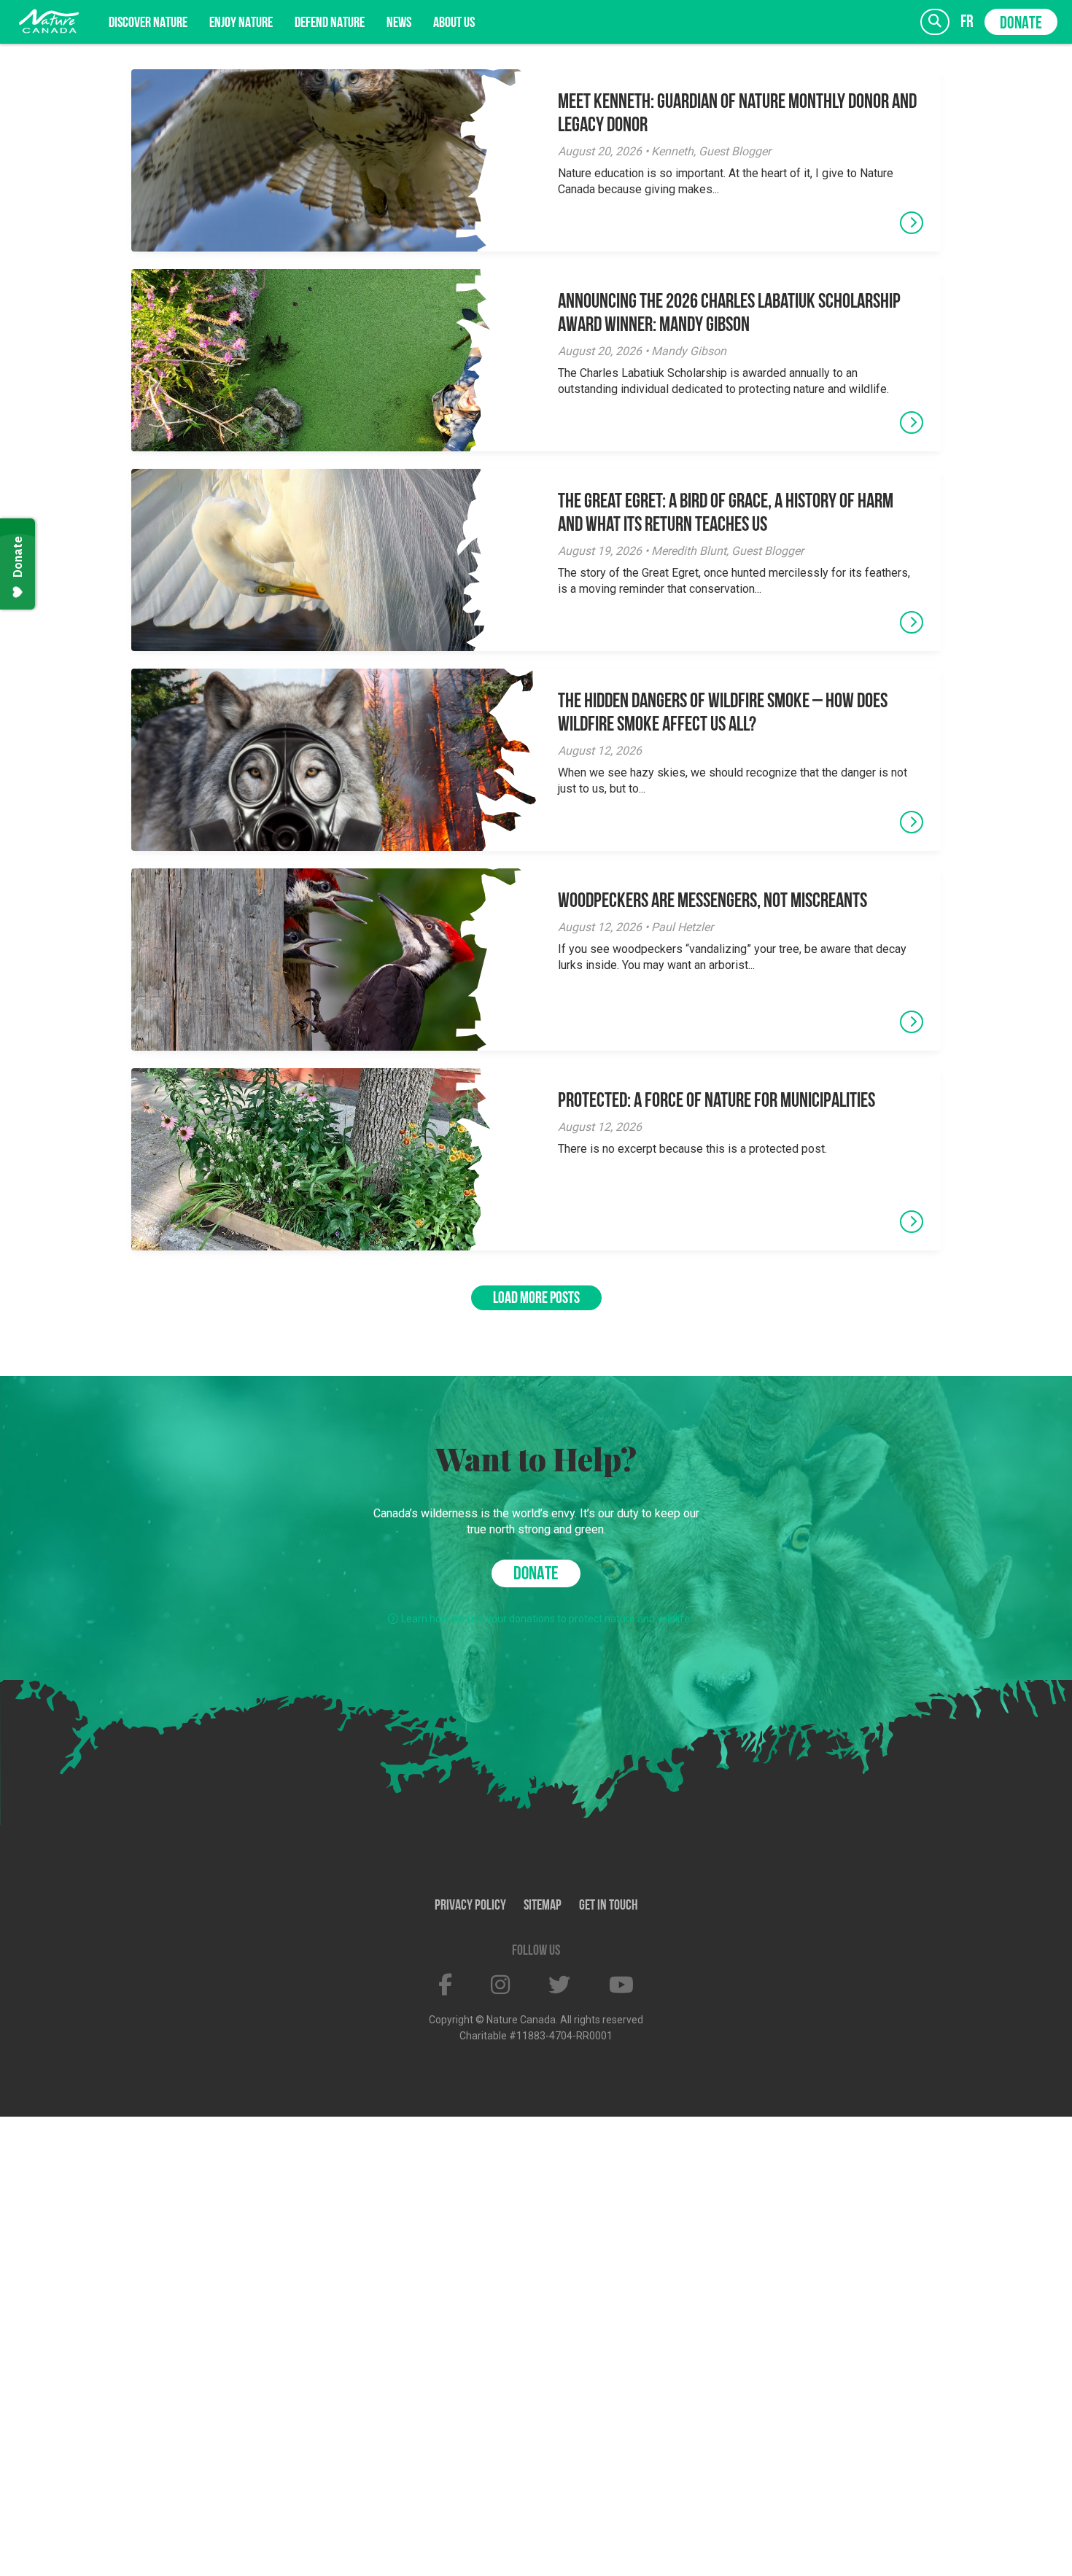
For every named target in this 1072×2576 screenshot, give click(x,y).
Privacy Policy (470, 1906)
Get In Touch (609, 1906)
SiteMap (543, 1906)
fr (967, 22)
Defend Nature (330, 23)
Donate (1021, 24)
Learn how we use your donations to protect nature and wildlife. (547, 1619)
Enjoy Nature (241, 23)
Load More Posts (536, 1299)
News (399, 23)
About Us (454, 23)
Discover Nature (148, 23)
